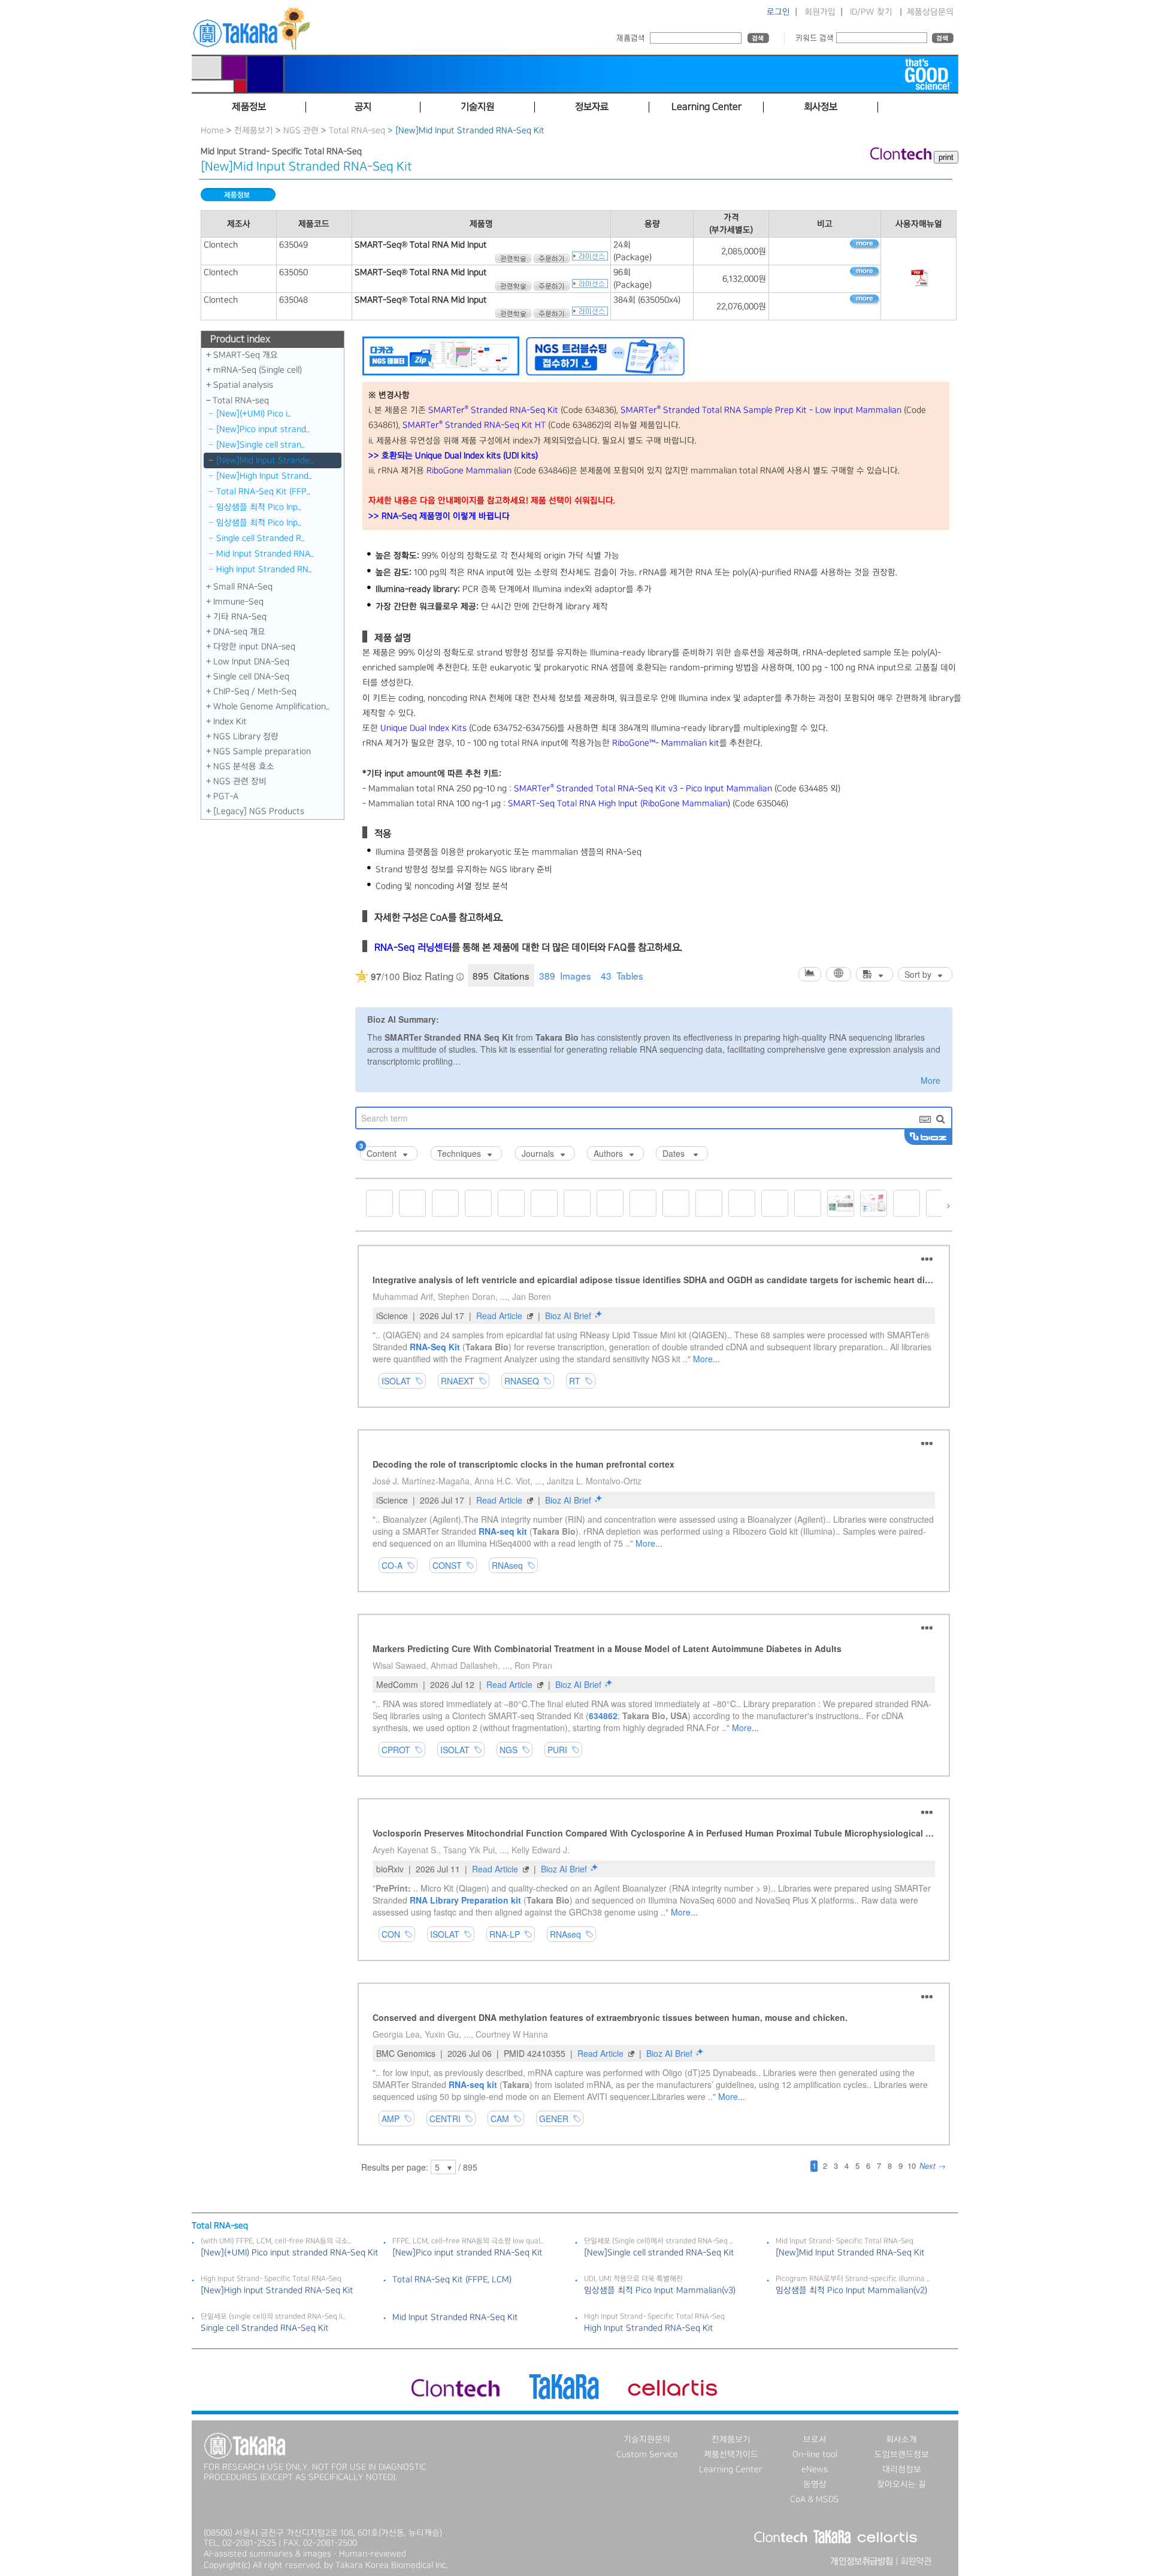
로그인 (778, 12)
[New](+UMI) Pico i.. (254, 414)
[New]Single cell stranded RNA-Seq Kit (659, 2253)
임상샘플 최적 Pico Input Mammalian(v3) (660, 2290)
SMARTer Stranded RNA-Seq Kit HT (474, 425)
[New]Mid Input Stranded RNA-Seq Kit (850, 2253)
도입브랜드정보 (902, 2454)
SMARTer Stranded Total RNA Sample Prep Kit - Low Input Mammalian (761, 410)
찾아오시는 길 (901, 2484)
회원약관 (916, 2562)
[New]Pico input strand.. (263, 429)
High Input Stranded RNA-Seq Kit (649, 2328)
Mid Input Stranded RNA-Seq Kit (455, 2317)
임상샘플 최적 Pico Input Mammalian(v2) (851, 2290)
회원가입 (820, 12)
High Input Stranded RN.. (264, 569)
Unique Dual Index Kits (423, 728)
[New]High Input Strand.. (264, 476)
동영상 (815, 2484)
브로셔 (815, 2439)
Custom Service (647, 2454)
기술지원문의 (647, 2439)
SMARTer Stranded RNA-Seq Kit (493, 410)
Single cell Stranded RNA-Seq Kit (265, 2328)
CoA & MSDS (815, 2499)
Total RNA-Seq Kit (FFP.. (263, 492)
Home (212, 131)
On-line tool (815, 2454)
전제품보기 (254, 131)
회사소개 (901, 2439)
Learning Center (731, 2469)
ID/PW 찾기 (871, 12)
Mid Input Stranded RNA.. (265, 554)
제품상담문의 (930, 12)
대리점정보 (902, 2469)
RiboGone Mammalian (469, 471)
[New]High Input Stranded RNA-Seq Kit (277, 2290)
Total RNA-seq (357, 131)
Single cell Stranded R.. (261, 538)
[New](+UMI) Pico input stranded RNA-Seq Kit (290, 2253)
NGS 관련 (301, 131)
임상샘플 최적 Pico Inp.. (259, 507)
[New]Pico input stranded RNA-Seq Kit (467, 2253)
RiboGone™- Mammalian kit (666, 743)
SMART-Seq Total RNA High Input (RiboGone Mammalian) (619, 804)
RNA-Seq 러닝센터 (413, 948)
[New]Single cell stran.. (261, 445)
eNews (815, 2469)
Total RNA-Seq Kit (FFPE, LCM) (452, 2280)
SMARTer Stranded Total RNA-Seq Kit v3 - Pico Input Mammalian (643, 789)
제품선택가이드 (731, 2454)
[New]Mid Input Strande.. (265, 460)
